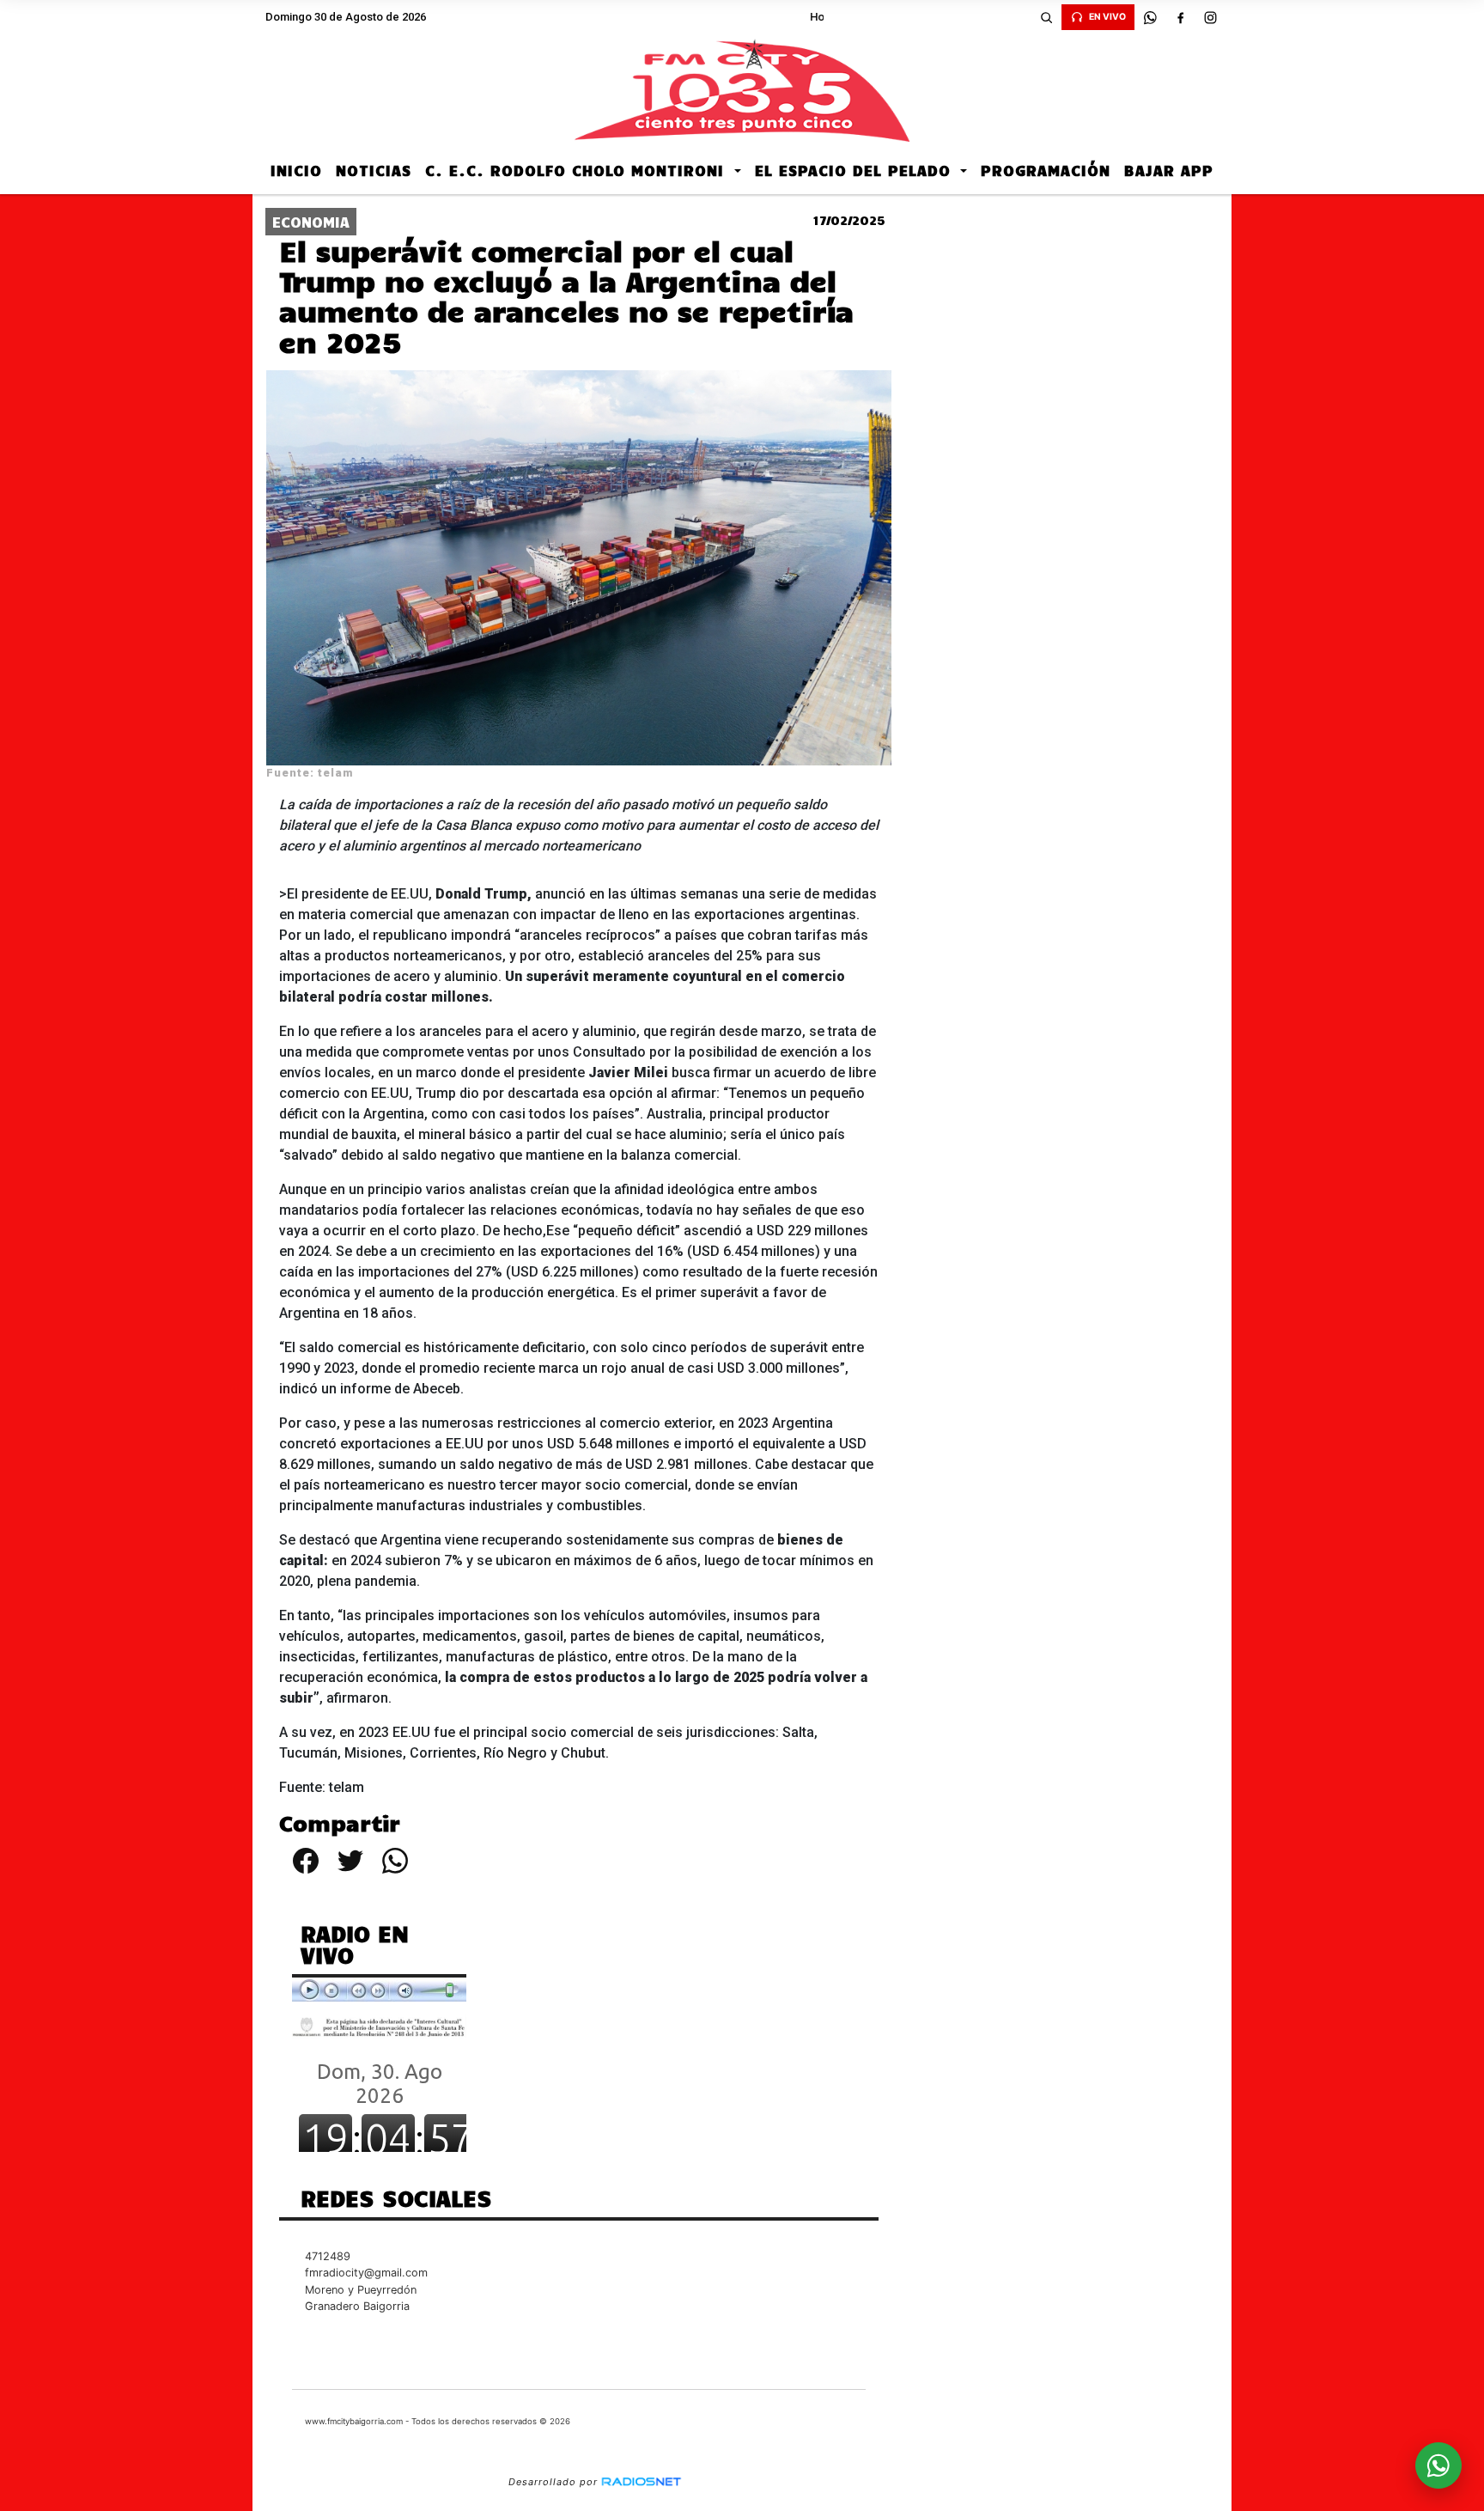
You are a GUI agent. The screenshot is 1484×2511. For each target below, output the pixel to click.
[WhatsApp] (1150, 17)
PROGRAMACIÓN (1046, 170)
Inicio (296, 170)
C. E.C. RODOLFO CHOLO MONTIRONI (578, 170)
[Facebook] (1180, 17)
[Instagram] (1210, 17)
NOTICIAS (374, 170)
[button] (1046, 17)
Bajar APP (1169, 170)
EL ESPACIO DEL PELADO (856, 170)
